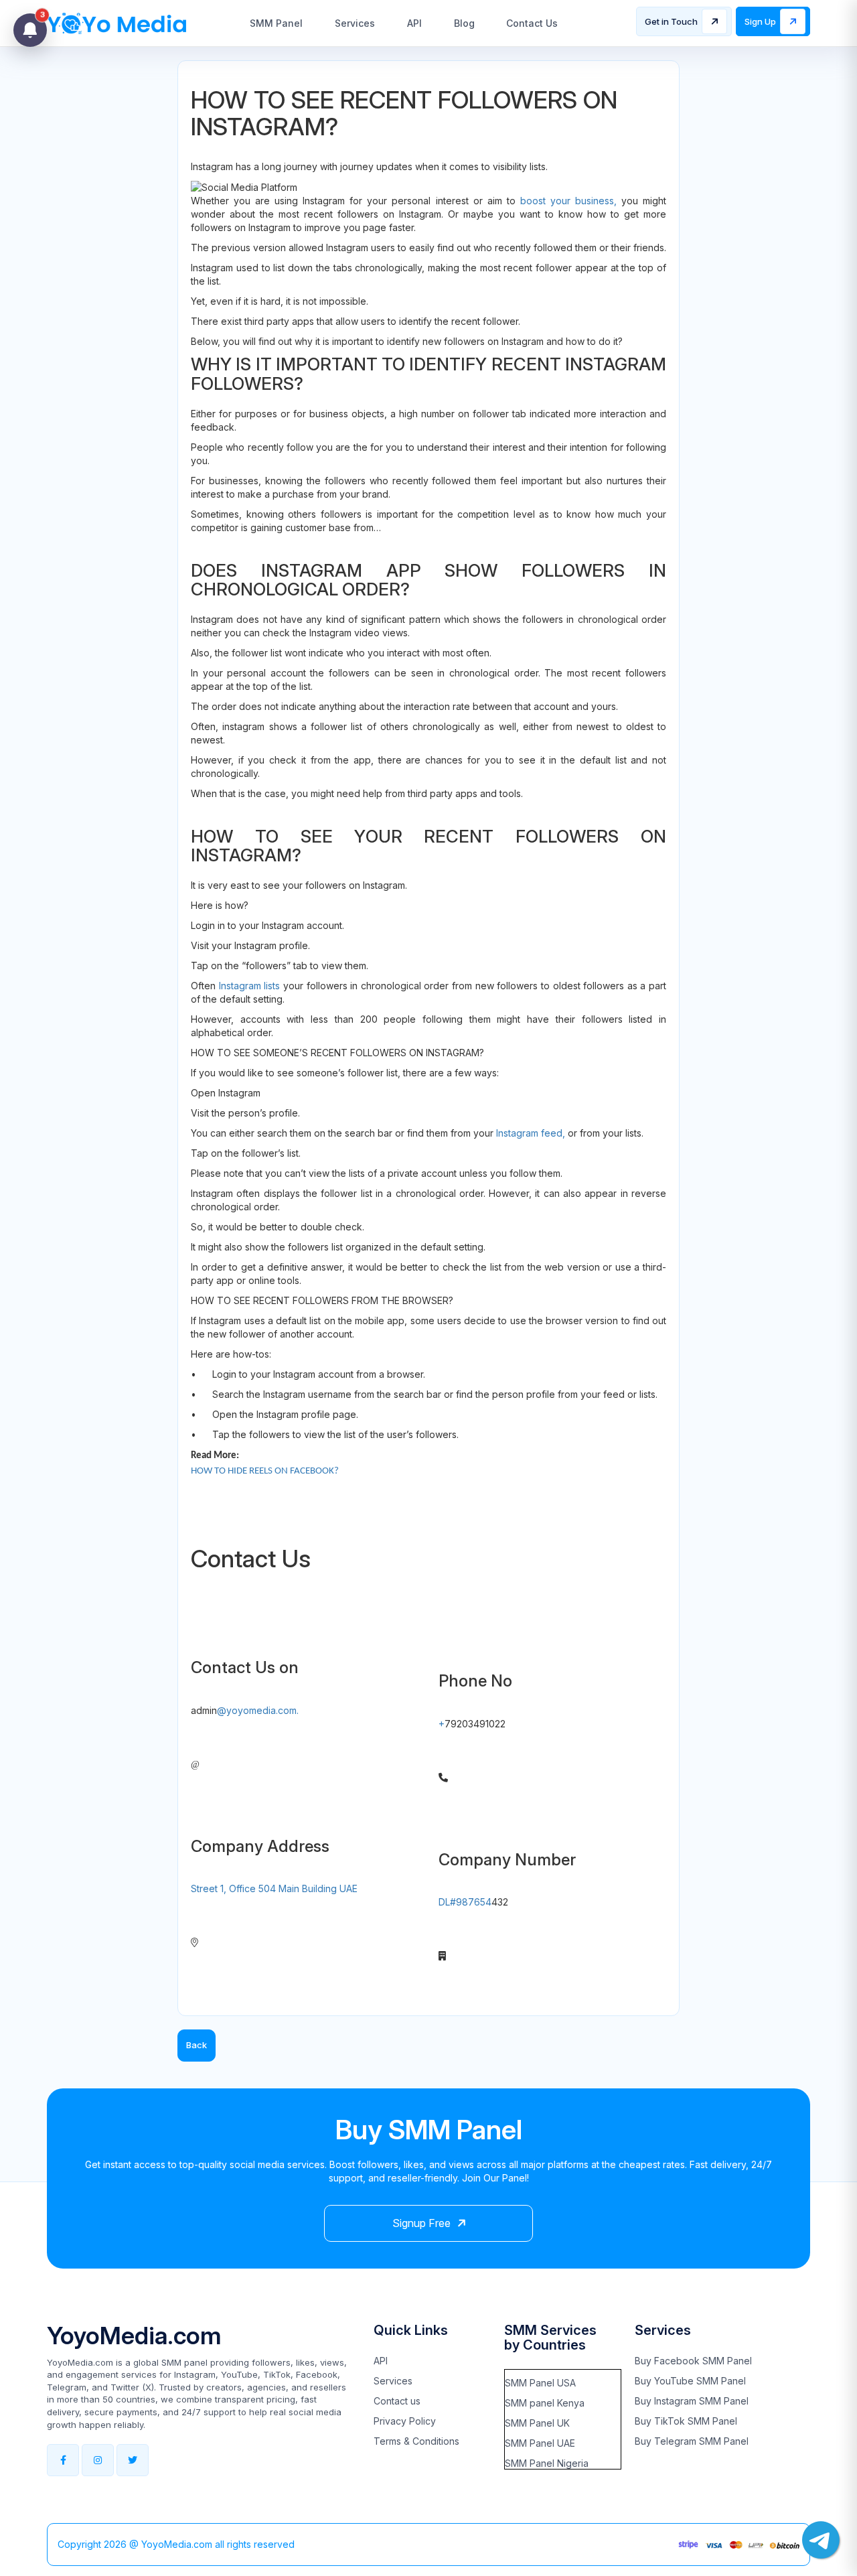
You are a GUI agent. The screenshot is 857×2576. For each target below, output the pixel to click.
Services (355, 23)
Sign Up (760, 21)
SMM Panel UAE (540, 2443)
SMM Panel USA (540, 2383)
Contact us (397, 2401)
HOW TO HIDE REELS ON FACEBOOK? (265, 1471)
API (414, 23)
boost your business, (568, 201)
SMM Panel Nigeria (547, 2463)
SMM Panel (276, 23)
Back (197, 2045)
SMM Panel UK (537, 2423)
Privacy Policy (405, 2421)
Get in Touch (671, 21)
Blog (464, 23)
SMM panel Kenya (545, 2403)
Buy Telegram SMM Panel (692, 2441)
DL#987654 (465, 1902)
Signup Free (421, 2223)
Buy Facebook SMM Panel (693, 2361)
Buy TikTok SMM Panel (686, 2421)
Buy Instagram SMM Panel (692, 2401)
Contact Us (532, 23)
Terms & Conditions (416, 2441)
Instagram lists (250, 986)
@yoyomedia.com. (258, 1710)
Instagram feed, (531, 1133)
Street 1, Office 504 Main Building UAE (274, 1888)
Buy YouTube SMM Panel (690, 2381)
